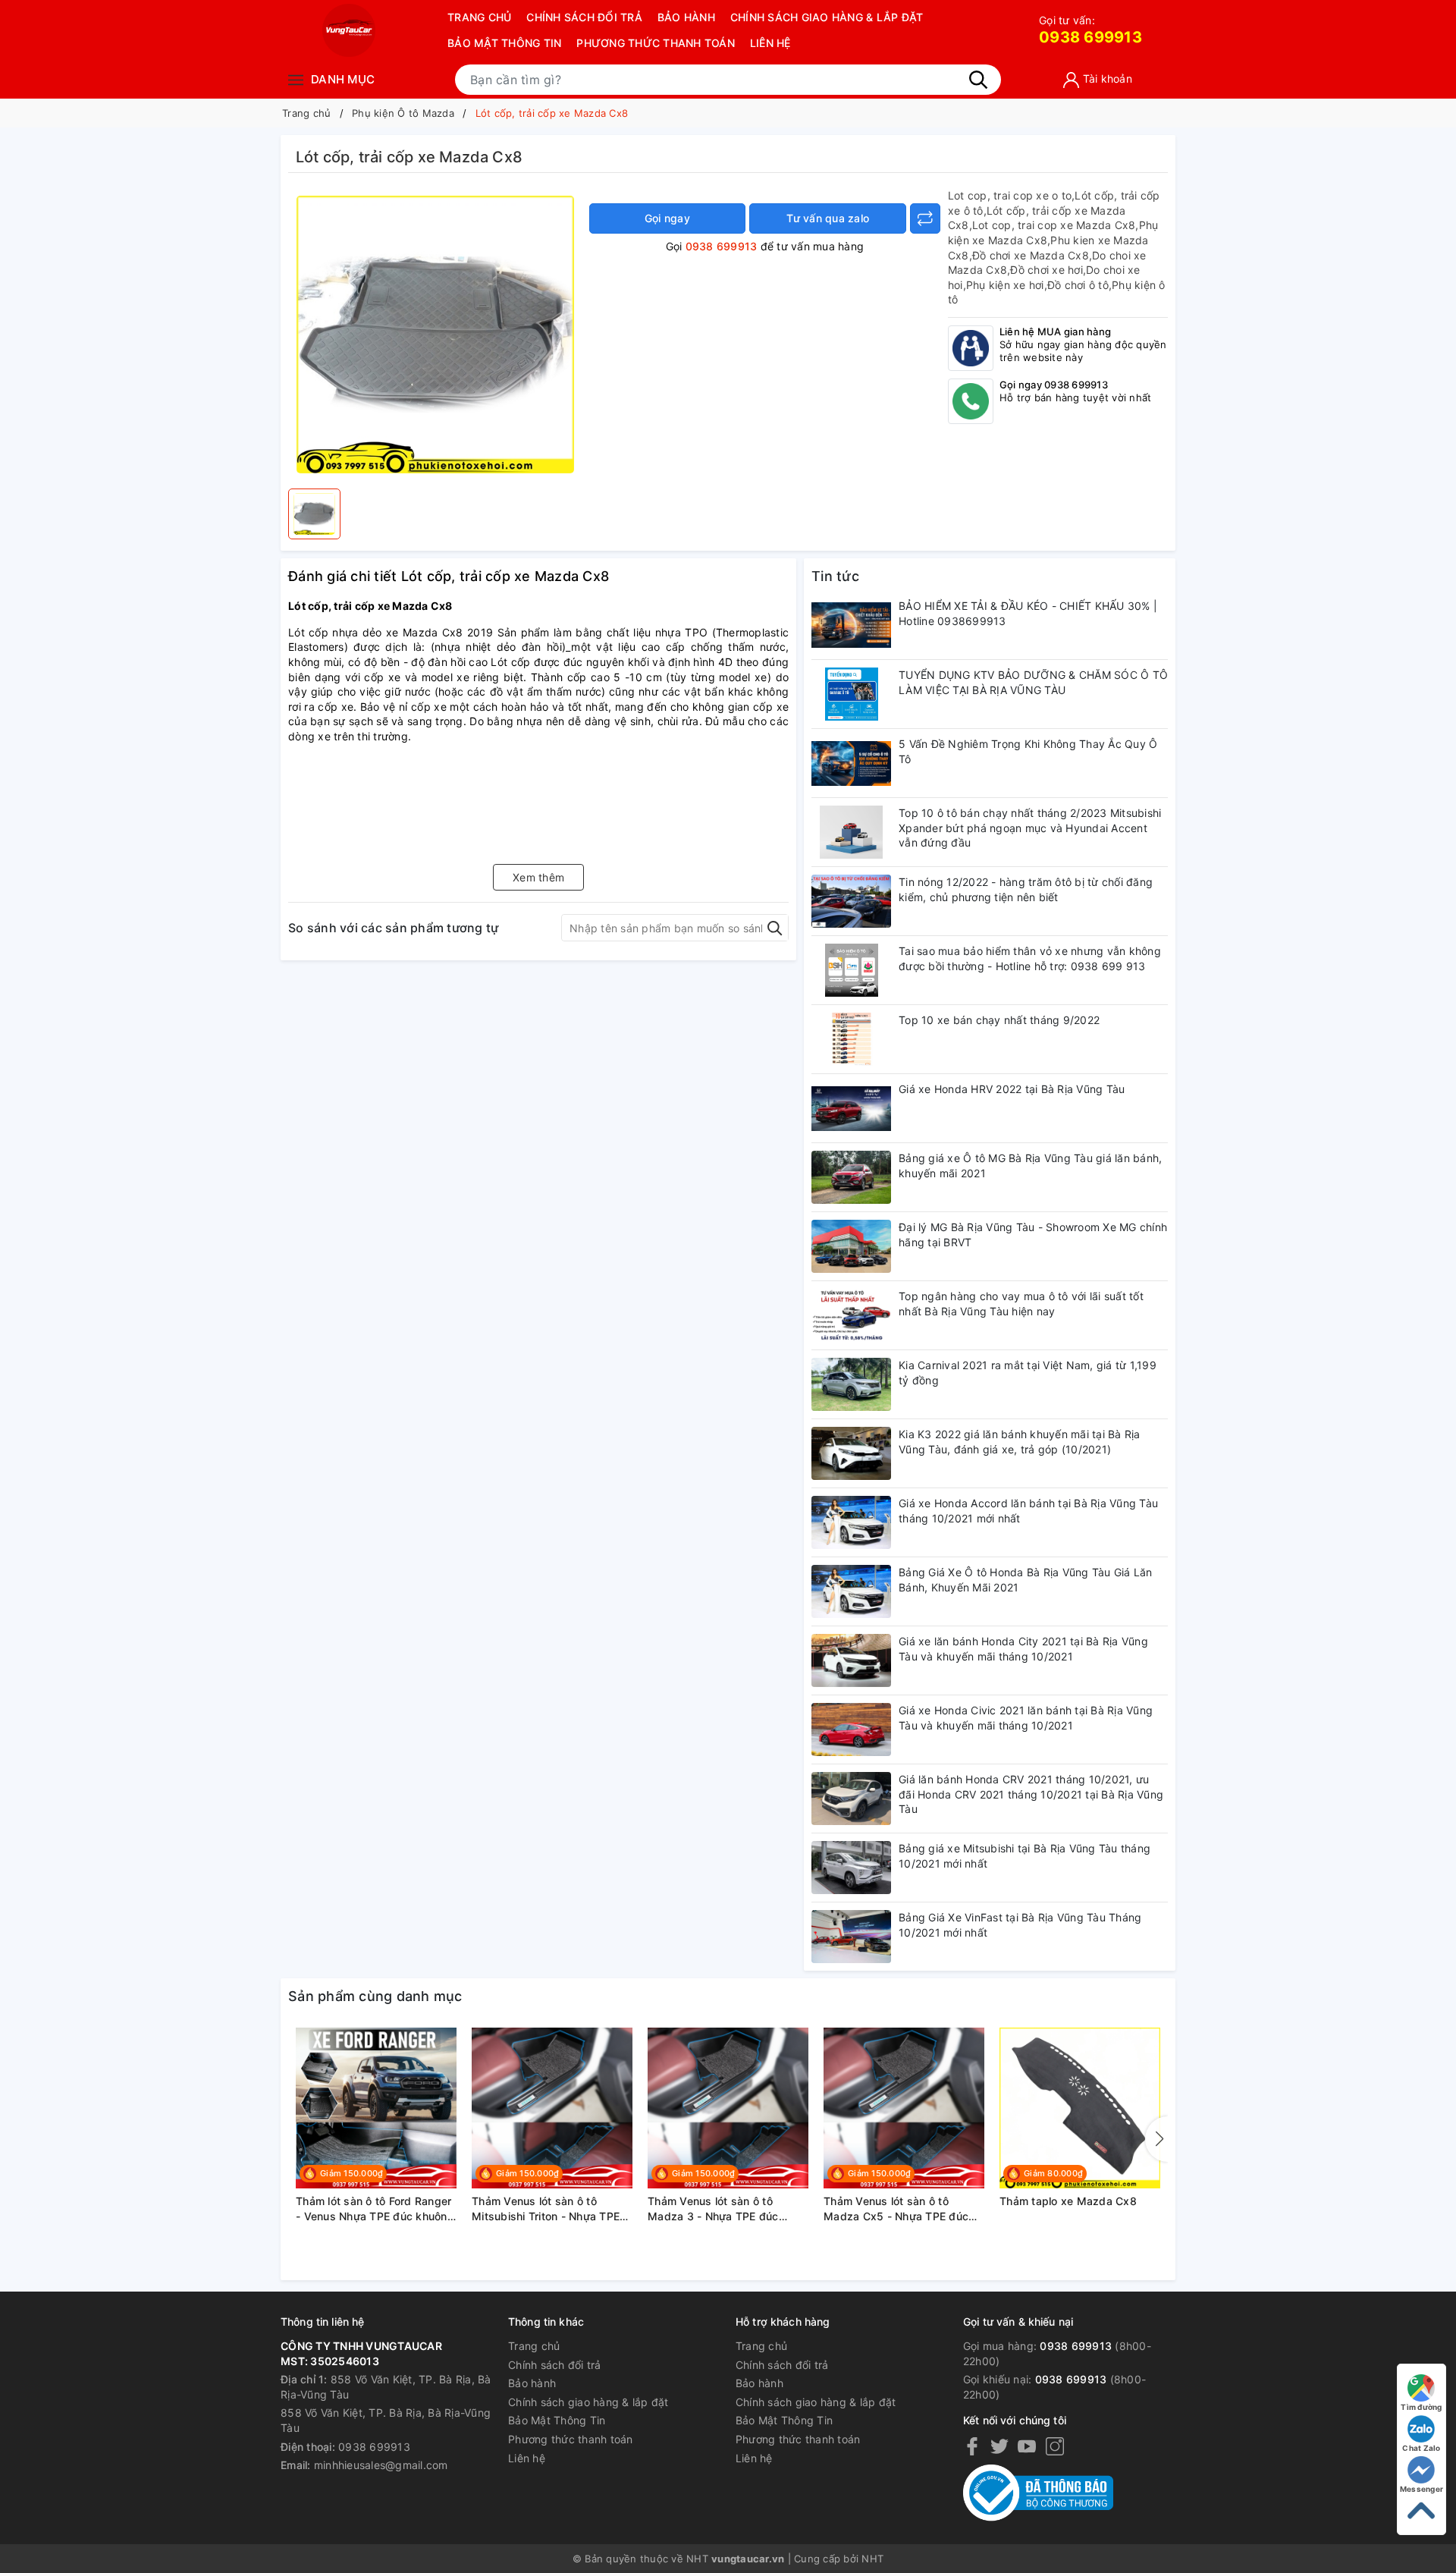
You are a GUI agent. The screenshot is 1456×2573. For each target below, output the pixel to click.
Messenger (1421, 2489)
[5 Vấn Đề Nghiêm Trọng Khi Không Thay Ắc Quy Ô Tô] (851, 763)
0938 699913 (1090, 30)
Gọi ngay (667, 218)
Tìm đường (1421, 2407)
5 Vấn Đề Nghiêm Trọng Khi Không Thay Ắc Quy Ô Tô (1028, 751)
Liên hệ (770, 43)
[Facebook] (972, 2446)
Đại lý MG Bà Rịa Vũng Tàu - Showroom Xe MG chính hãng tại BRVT (1033, 1235)
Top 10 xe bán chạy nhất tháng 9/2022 (999, 1020)
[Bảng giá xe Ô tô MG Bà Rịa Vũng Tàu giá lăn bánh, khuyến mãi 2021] (851, 1177)
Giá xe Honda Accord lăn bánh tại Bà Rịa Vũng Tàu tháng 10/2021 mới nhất (1028, 1511)
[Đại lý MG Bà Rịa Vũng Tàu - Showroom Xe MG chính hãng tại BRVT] (851, 1246)
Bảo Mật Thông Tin (504, 43)
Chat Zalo (1421, 2448)
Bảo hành (686, 17)
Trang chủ (479, 17)
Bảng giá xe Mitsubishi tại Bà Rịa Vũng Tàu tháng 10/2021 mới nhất (1025, 1856)
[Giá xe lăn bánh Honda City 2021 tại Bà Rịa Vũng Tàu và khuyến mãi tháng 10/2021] (851, 1660)
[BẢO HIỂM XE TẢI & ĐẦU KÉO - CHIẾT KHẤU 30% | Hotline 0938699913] (851, 625)
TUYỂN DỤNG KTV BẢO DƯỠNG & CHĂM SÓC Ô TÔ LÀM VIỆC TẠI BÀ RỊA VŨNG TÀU (1033, 682)
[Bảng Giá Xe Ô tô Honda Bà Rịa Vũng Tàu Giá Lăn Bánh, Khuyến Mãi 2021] (851, 1591)
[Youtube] (1027, 2446)
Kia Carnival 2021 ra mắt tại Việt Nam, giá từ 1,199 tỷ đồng (1028, 1373)
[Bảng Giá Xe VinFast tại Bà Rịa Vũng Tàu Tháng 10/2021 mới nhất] (851, 1937)
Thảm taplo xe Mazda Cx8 (1068, 2201)
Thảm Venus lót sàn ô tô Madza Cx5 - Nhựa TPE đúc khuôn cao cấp (896, 2209)
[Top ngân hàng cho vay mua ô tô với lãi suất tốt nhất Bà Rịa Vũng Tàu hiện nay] (851, 1315)
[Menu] (296, 79)
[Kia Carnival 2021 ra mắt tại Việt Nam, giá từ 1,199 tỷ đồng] (851, 1384)
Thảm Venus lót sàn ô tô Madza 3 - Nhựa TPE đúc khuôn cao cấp (713, 2209)
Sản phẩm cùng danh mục (375, 1996)
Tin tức (835, 576)
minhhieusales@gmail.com (381, 2465)
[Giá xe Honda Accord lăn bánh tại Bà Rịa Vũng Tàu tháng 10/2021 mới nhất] (851, 1522)
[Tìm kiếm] (978, 80)
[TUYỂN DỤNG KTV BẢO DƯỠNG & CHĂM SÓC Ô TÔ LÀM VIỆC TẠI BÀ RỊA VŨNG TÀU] (851, 694)
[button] (1156, 2139)
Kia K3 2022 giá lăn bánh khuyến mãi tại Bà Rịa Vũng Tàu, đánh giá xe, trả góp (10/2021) (1020, 1442)
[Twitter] (999, 2446)
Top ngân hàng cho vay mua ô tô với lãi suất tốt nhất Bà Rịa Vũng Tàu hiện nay (1021, 1304)
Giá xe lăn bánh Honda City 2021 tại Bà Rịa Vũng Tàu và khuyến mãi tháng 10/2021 (1023, 1649)
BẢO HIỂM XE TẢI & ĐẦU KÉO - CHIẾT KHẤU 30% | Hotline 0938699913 (1028, 613)
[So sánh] (925, 218)
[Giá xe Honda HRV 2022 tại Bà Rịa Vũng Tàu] (851, 1108)
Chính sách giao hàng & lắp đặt (827, 17)
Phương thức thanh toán (656, 43)
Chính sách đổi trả (584, 17)
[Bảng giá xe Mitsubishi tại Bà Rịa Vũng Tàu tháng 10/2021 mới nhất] (851, 1868)
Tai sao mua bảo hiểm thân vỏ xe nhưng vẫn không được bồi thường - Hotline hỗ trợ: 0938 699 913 (1030, 958)
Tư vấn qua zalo (828, 218)
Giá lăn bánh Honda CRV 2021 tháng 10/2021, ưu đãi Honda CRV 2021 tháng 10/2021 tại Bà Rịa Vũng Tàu (1031, 1794)
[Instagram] (1055, 2446)
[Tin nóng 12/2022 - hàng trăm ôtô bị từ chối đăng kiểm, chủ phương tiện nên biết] (851, 901)
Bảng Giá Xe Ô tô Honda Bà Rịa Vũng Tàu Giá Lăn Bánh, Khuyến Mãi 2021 (1026, 1580)
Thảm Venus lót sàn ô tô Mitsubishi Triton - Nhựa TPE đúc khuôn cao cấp (546, 2209)
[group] (435, 335)
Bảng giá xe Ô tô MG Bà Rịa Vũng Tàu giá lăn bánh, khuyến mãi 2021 (1030, 1166)
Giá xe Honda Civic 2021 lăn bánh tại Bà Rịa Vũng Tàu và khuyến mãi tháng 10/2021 (1026, 1718)
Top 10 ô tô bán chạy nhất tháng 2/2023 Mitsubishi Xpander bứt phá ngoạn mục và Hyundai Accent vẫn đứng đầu (1030, 828)
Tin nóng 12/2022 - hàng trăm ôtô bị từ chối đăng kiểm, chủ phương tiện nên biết (1026, 889)
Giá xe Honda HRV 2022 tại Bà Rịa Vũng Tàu (1012, 1089)
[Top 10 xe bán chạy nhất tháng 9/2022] (851, 1039)
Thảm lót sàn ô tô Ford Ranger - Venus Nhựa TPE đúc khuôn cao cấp (373, 2209)
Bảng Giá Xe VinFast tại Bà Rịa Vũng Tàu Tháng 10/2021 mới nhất (1020, 1925)
